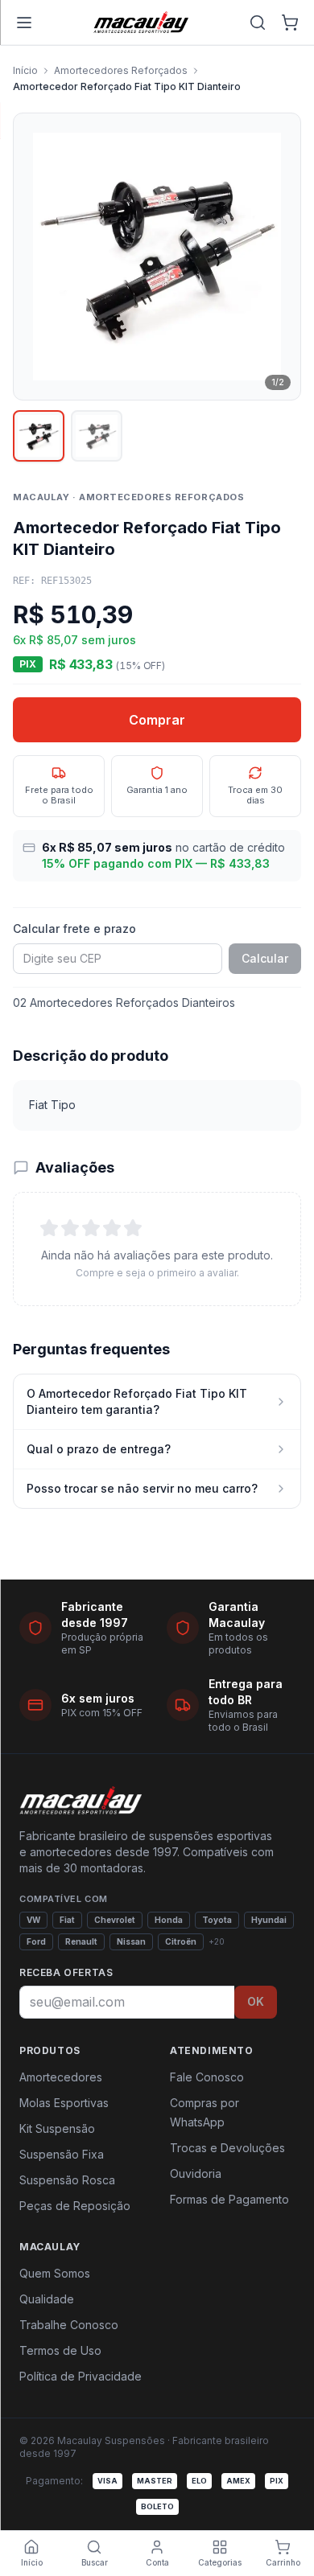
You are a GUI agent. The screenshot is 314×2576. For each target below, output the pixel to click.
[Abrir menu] (24, 23)
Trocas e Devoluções (227, 2148)
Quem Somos (55, 2273)
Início (25, 70)
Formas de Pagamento (229, 2199)
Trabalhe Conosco (69, 2325)
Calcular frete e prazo (74, 929)
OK (256, 2001)
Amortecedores (61, 2077)
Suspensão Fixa (62, 2154)
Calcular (265, 958)
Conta (157, 2562)
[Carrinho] (290, 23)
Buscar (95, 2562)
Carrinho (283, 2562)
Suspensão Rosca (67, 2180)
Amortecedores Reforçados (121, 70)
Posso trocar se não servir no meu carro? (142, 1488)
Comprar (157, 720)
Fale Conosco (207, 2077)
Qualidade (47, 2299)
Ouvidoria (196, 2173)
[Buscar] (258, 23)
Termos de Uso (60, 2350)
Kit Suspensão (57, 2128)
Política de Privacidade (81, 2376)
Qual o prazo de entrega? (99, 1449)
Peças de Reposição (75, 2206)
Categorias (220, 2562)
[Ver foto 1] (39, 436)
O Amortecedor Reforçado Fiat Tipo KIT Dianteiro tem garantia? (137, 1401)
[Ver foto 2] (97, 436)
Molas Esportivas (64, 2103)
